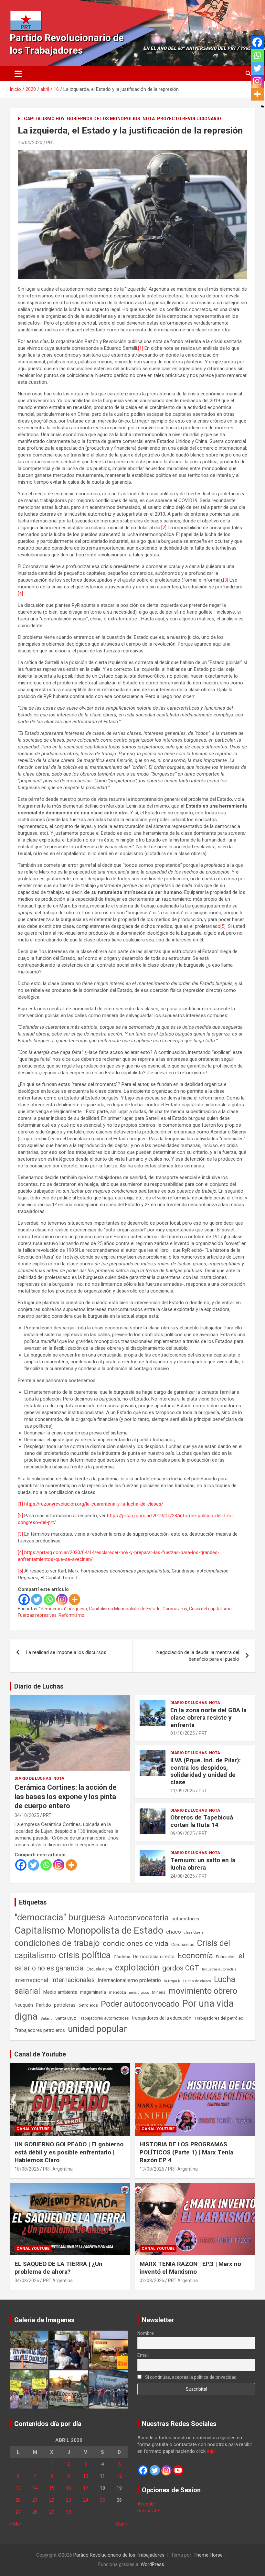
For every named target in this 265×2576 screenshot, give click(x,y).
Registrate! (149, 2511)
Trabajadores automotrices (104, 2018)
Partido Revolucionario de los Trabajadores (119, 2555)
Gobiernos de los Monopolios (104, 119)
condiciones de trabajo (57, 1943)
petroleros (88, 2005)
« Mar (16, 2524)
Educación (226, 1957)
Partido (43, 2005)
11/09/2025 (183, 1791)
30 (69, 2512)
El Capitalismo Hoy (41, 119)
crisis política (85, 1955)
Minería (159, 1992)
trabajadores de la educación (162, 2018)
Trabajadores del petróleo (219, 2018)
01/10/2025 (183, 1733)
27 (18, 2512)
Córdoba (122, 1957)
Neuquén (24, 2005)
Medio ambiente (60, 1992)
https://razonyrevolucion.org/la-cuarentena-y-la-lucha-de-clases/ (94, 1504)
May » (122, 2524)
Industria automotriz (219, 1969)
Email (143, 2355)
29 (52, 2512)
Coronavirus (175, 1609)
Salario (46, 2018)
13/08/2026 (152, 2169)
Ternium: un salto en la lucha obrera (203, 1864)
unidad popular (97, 2029)
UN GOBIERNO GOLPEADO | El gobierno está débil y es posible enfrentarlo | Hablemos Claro (69, 2152)
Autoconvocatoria (138, 1918)
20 (18, 2500)
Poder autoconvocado (140, 2004)
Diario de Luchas (39, 1686)
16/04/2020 (30, 143)
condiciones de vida (136, 1943)
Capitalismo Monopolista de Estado (125, 1609)
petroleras (65, 2005)
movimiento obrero (203, 1991)
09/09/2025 (183, 1833)
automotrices (185, 1919)
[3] (226, 580)
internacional (31, 1980)
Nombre (146, 2333)
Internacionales (73, 1980)
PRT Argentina (58, 2169)
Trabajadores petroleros (40, 2030)
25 (102, 2500)
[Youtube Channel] (178, 2470)
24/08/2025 (183, 1876)
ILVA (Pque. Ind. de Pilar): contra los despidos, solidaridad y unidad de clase (206, 1771)
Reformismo (71, 1615)
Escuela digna (99, 1969)
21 (35, 2500)
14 (35, 2488)
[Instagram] (62, 1599)
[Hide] (262, 107)
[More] (74, 1599)
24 (86, 2500)
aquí (211, 2451)
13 (18, 2488)
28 (35, 2512)
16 (69, 2488)
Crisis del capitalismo (210, 1609)
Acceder (146, 2504)
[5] (223, 926)
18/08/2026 (27, 2169)
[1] (141, 348)
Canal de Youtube (40, 2054)
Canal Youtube (33, 2129)
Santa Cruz (66, 2018)
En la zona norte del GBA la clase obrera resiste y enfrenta (208, 1717)
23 (69, 2500)
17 (86, 2488)
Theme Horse (208, 2555)
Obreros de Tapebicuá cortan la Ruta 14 (202, 1821)
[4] (20, 594)
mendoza (117, 1992)
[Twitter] (37, 1599)
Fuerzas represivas (37, 1615)
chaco (174, 1932)
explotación (137, 1968)
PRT (50, 143)
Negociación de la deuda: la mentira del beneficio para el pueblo (198, 1656)
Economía (195, 1956)
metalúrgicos (139, 1993)
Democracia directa (154, 1957)
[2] (164, 528)
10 (86, 2476)
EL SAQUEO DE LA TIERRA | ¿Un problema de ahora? (58, 2268)
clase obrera (194, 1932)
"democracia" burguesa (63, 1609)
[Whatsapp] (49, 1599)
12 (119, 2476)
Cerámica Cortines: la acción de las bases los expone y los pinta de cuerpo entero (66, 1797)
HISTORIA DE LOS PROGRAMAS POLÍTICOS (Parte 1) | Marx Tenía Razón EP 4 (186, 2152)
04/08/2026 (27, 2281)
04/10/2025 (27, 1815)
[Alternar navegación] (18, 74)
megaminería (93, 1992)
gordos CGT (181, 1968)
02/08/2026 (152, 2281)
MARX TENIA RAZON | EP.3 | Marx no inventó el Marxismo (190, 2268)
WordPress (152, 2564)
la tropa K (172, 1981)
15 (52, 2488)
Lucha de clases (197, 1981)
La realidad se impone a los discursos (66, 1652)
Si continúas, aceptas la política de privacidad (190, 2377)
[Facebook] (24, 1599)
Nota (149, 119)
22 (52, 2500)
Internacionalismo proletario (129, 1980)
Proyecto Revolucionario (189, 119)
